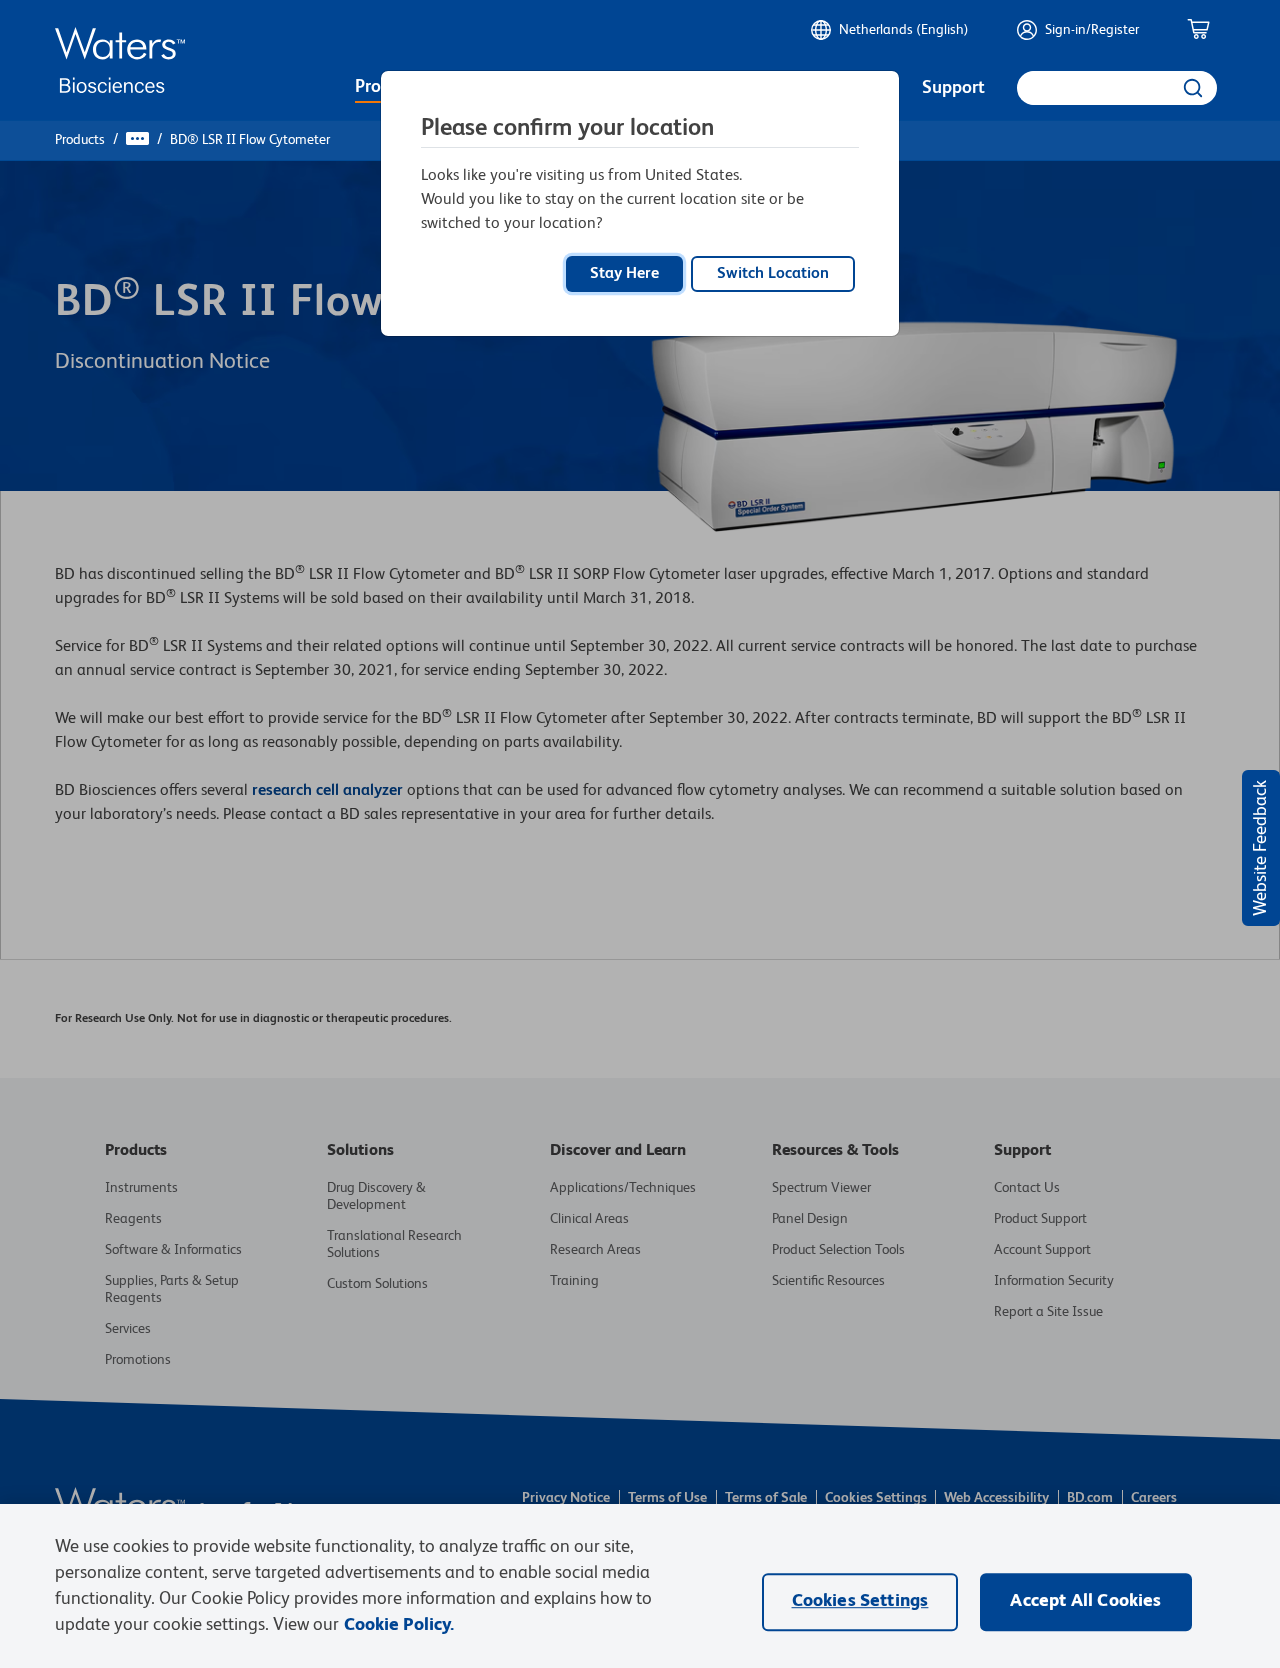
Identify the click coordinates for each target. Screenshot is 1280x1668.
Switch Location (773, 274)
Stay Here (624, 274)
